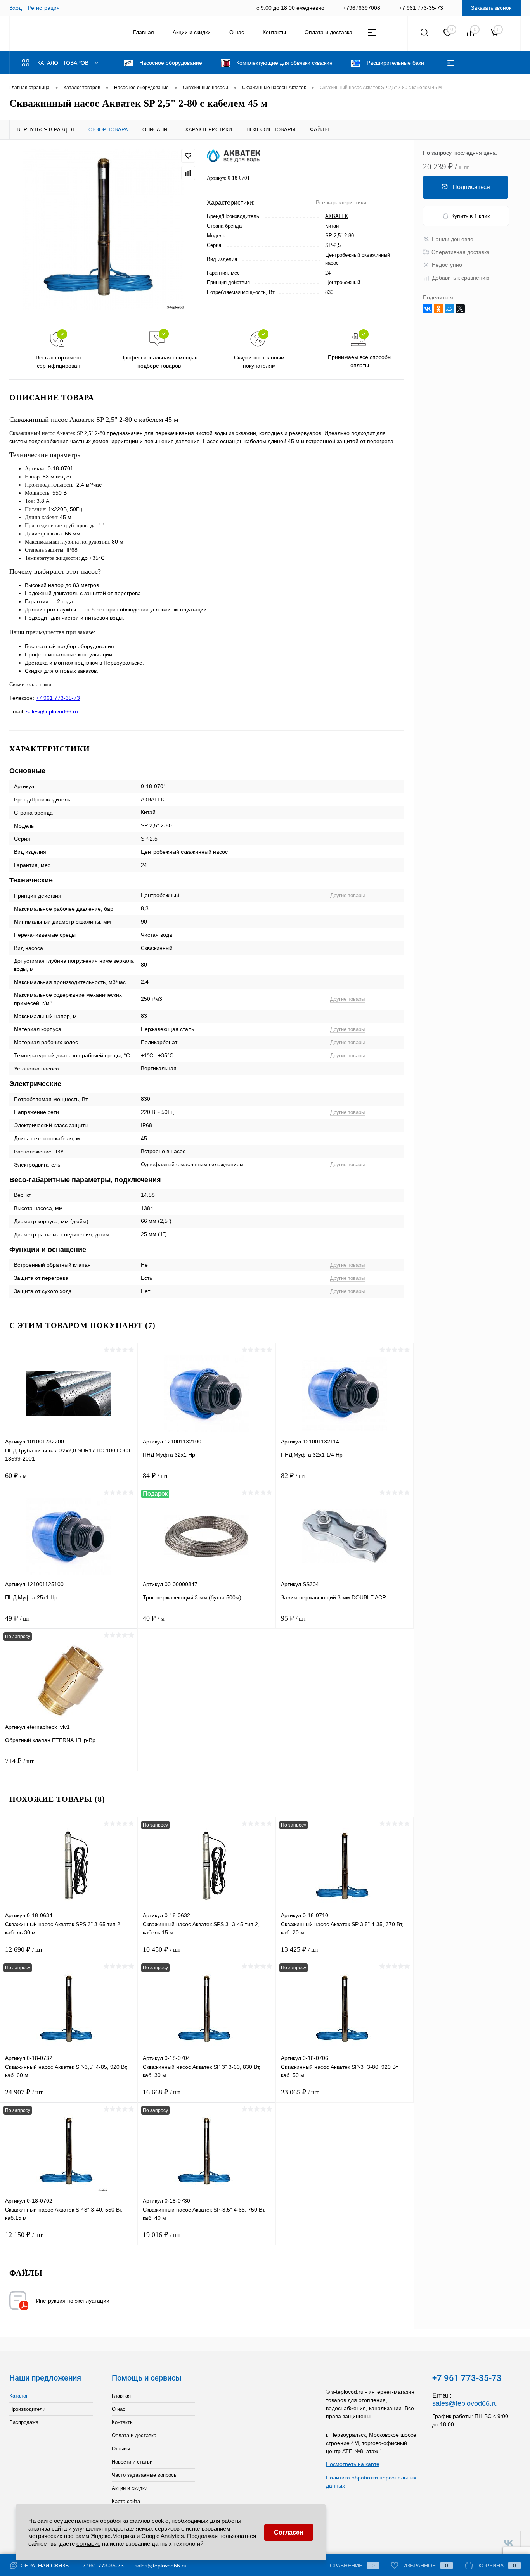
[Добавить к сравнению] (188, 173)
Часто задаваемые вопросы (145, 2475)
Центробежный (343, 282)
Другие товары (347, 895)
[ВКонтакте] (428, 309)
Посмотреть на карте (353, 2464)
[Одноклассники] (438, 309)
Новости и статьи (132, 2462)
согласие (88, 2544)
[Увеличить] (103, 229)
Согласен (289, 2532)
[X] (460, 309)
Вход (16, 8)
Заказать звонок (491, 8)
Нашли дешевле (453, 239)
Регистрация (44, 8)
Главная (144, 32)
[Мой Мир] (449, 309)
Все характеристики (341, 202)
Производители (27, 2409)
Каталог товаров (64, 63)
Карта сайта (126, 2501)
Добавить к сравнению (461, 278)
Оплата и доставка (328, 32)
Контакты (274, 32)
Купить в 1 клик (470, 216)
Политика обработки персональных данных (371, 2482)
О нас (237, 32)
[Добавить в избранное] (188, 156)
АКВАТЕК (337, 216)
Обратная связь (44, 2566)
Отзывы (121, 2449)
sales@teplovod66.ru (52, 711)
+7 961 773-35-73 (58, 698)
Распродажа (24, 2422)
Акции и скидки (192, 32)
